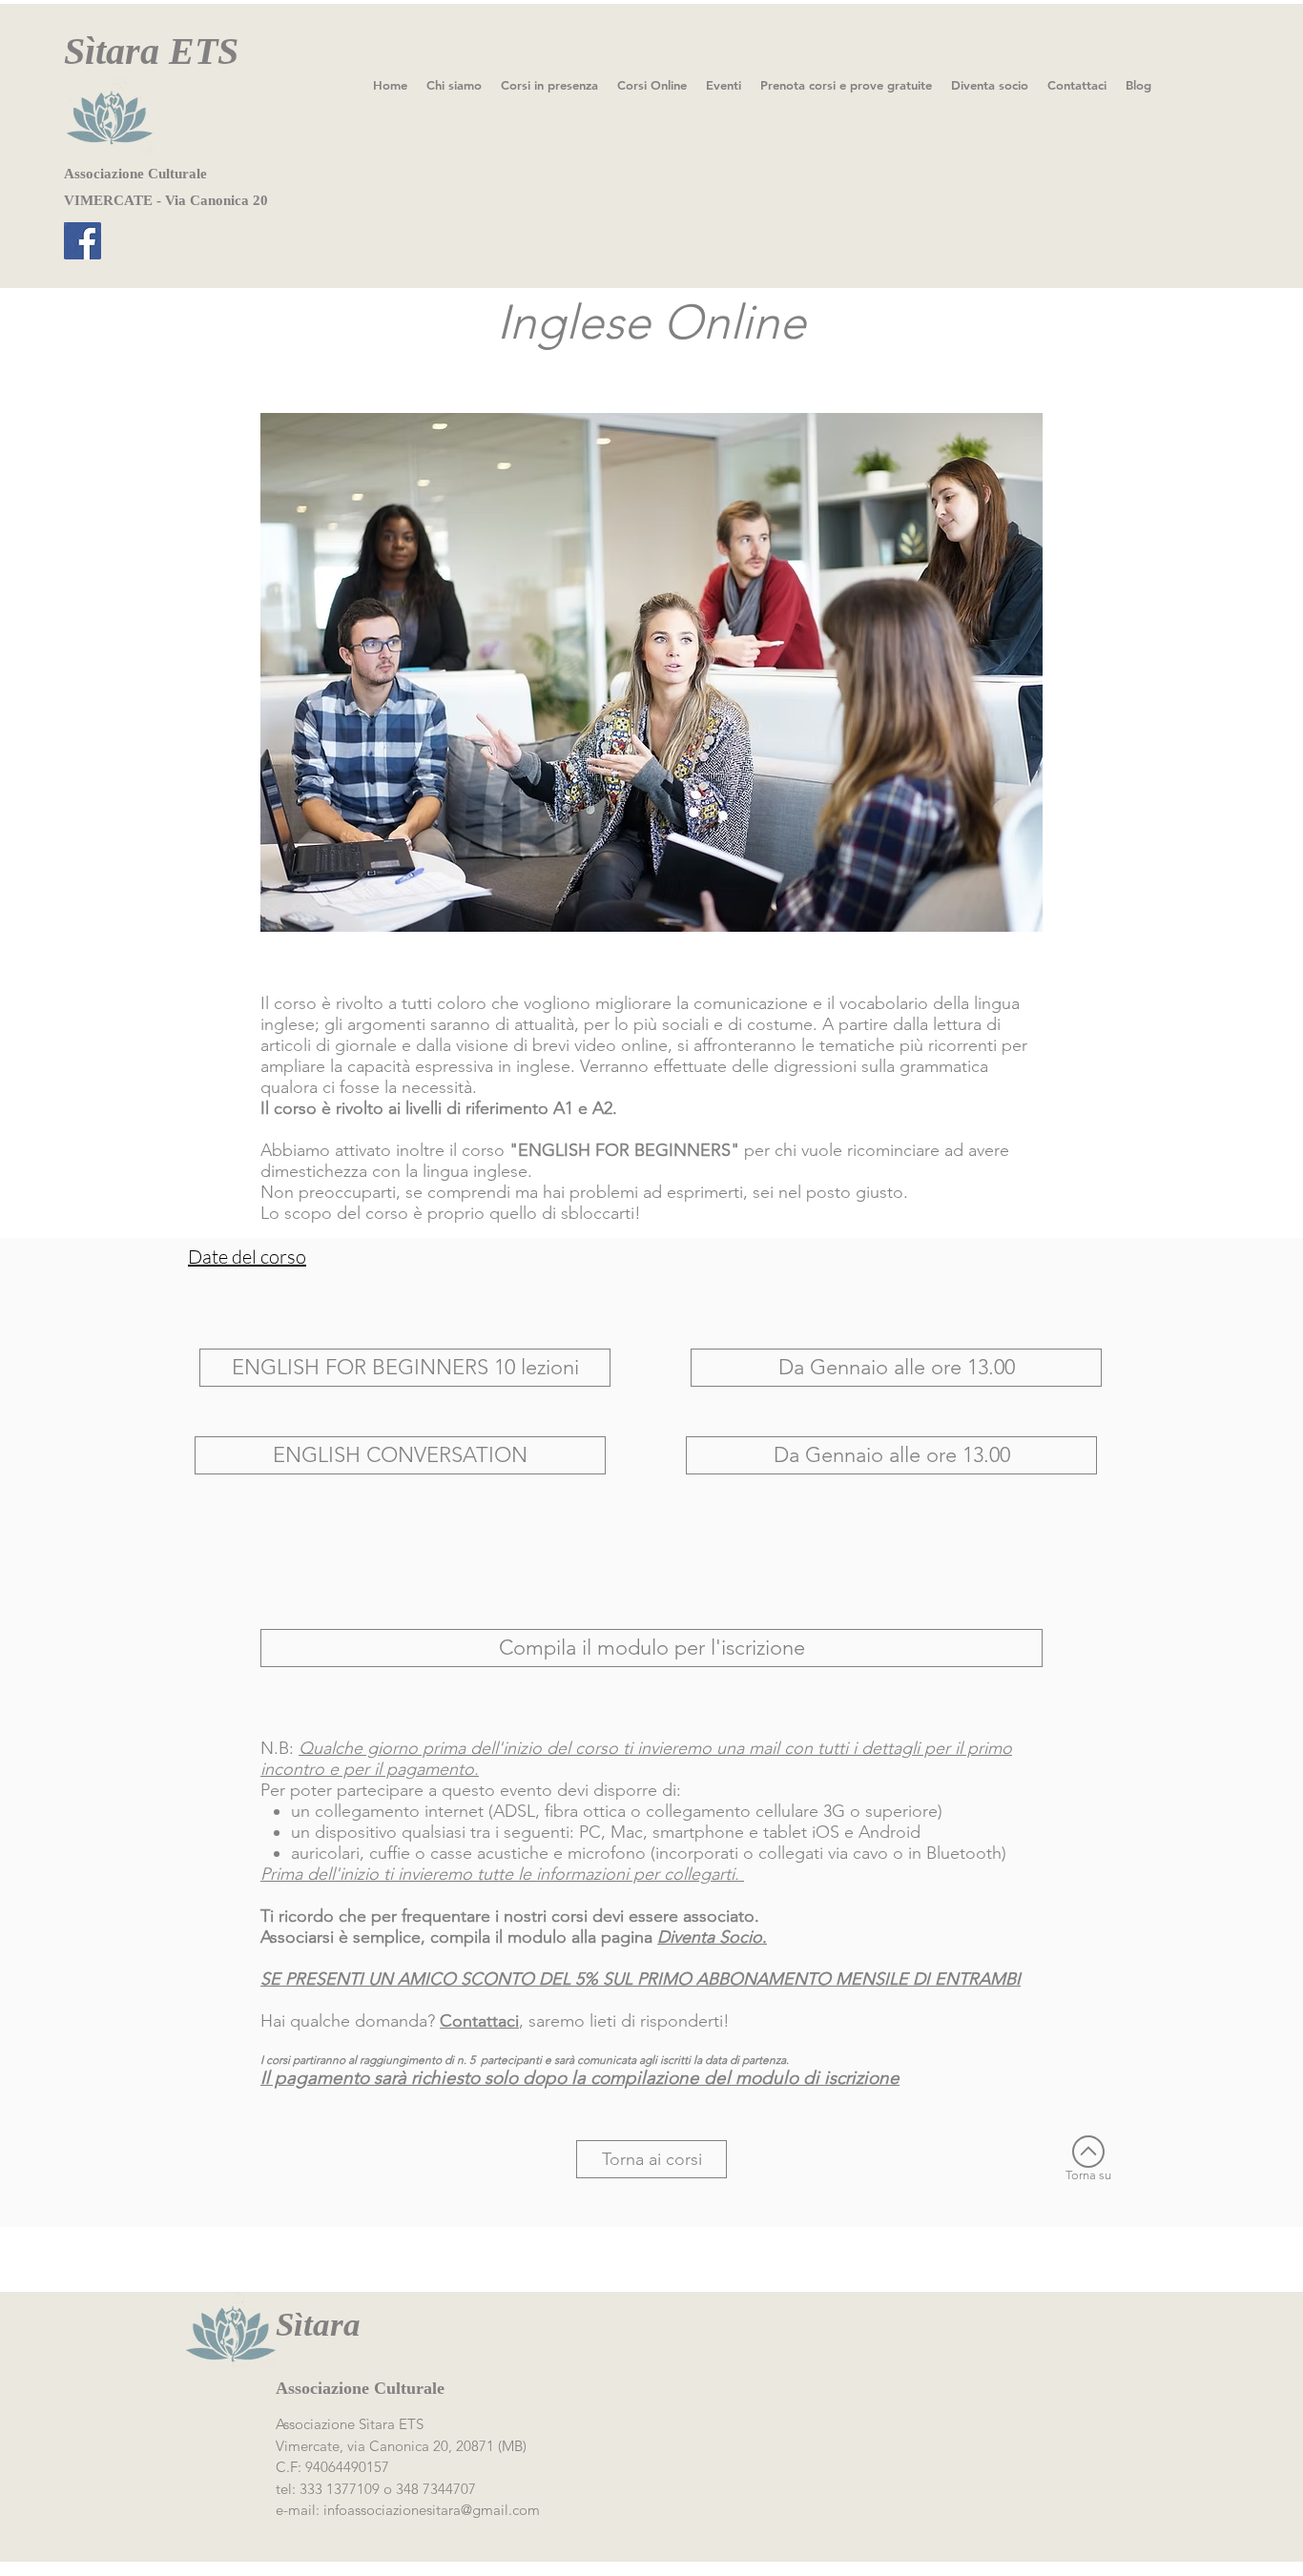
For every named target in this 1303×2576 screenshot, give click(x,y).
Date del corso (247, 1257)
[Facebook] (83, 241)
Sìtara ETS (151, 51)
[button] (405, 1368)
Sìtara (318, 2325)
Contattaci (479, 2021)
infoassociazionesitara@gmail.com (432, 2510)
